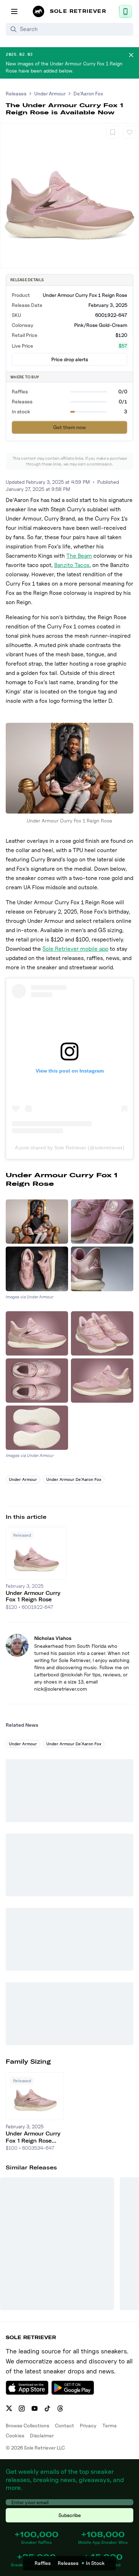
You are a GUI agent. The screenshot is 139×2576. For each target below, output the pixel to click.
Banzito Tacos (72, 565)
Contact (65, 2425)
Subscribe (70, 2515)
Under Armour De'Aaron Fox (74, 1479)
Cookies (15, 2435)
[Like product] (130, 132)
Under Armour (50, 93)
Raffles (43, 2563)
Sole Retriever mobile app (75, 949)
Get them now (69, 427)
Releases (16, 93)
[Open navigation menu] (14, 11)
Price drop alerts (70, 359)
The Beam (79, 556)
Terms (109, 2425)
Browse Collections (27, 2425)
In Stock (95, 2563)
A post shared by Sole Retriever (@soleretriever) (70, 1148)
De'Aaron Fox (88, 93)
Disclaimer (42, 2435)
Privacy (88, 2425)
